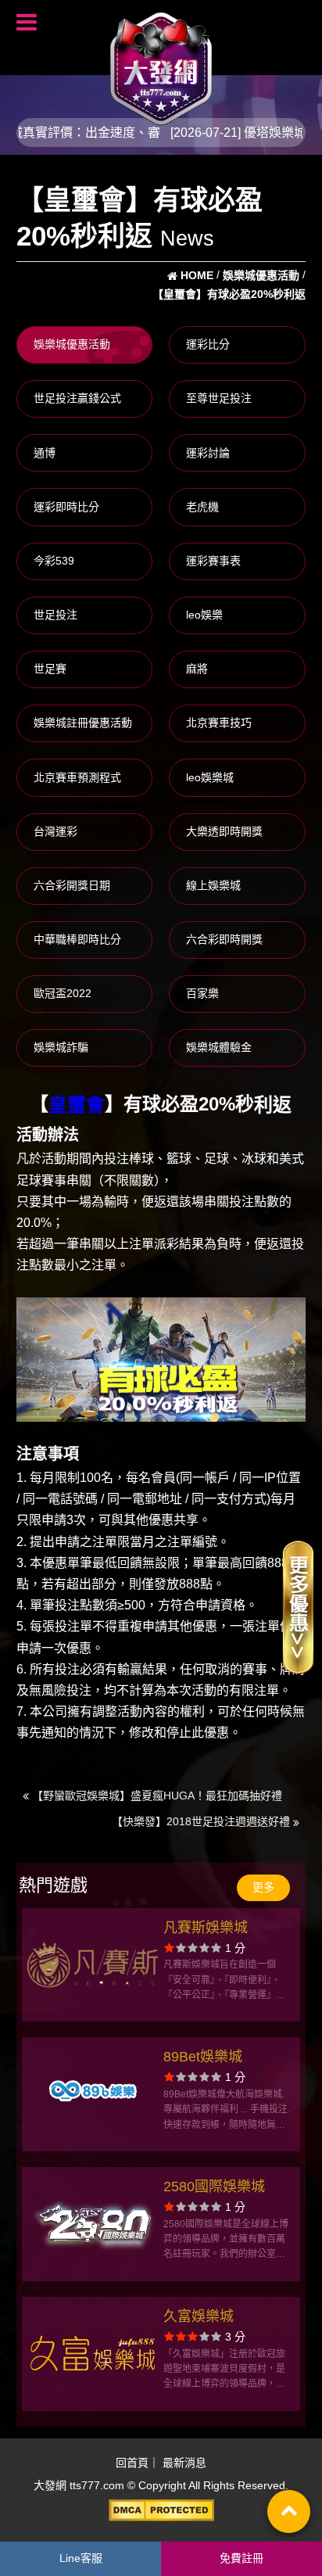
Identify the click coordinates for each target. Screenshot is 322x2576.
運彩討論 (208, 453)
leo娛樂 (204, 615)
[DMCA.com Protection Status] (161, 2510)
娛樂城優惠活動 (72, 344)
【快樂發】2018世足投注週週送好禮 (202, 1821)
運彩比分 (208, 344)
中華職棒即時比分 (77, 939)
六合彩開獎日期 (72, 885)
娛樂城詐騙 (61, 1047)
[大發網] (161, 62)
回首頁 (132, 2463)
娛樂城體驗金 (219, 1047)
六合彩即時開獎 (224, 939)
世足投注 (55, 615)
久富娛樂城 (199, 2316)
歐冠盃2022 (63, 993)
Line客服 (81, 2558)
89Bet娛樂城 (203, 2057)
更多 (263, 1887)
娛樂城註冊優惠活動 (83, 723)
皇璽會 (77, 1105)
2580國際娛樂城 (214, 2187)
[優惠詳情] (298, 1606)
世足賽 (50, 669)
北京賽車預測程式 (77, 777)
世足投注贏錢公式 (77, 398)
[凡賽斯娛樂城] (93, 1965)
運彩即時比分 (66, 507)
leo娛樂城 (210, 777)
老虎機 (202, 507)
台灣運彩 (55, 831)
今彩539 (54, 561)
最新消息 (184, 2463)
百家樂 (202, 993)
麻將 (197, 669)
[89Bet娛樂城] (93, 2094)
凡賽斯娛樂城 (206, 1928)
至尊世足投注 (219, 398)
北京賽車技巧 (219, 723)
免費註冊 (241, 2558)
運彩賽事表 (213, 561)
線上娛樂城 (213, 885)
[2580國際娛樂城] (93, 2224)
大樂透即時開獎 (224, 831)
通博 (45, 453)
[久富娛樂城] (93, 2354)
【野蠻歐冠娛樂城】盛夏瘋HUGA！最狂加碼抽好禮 (156, 1796)
